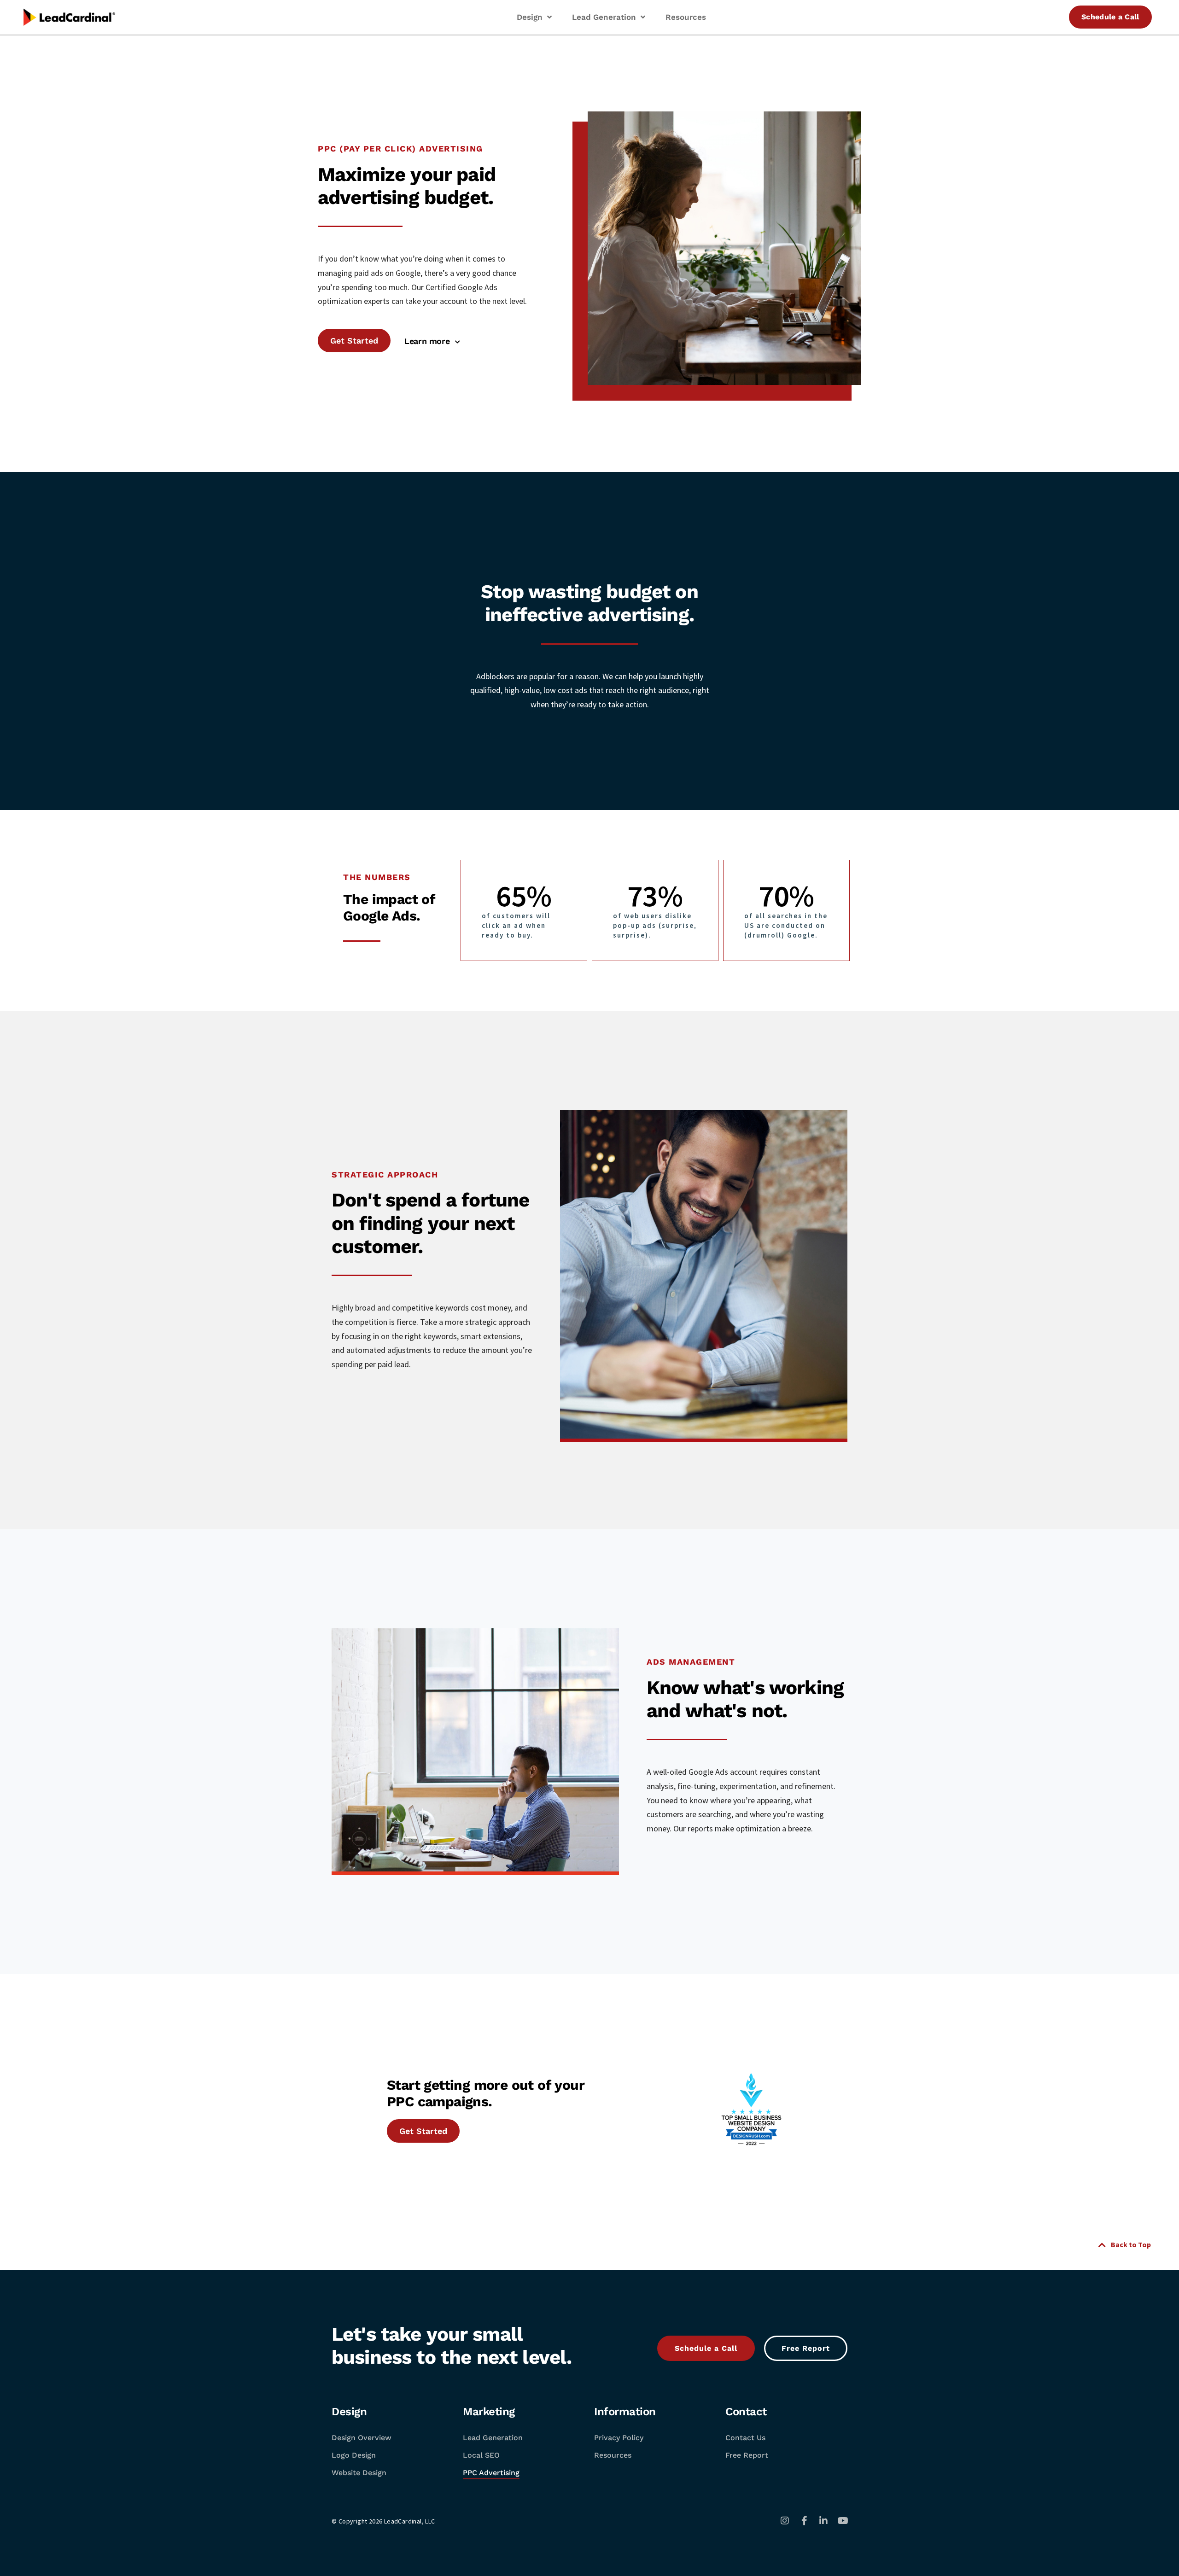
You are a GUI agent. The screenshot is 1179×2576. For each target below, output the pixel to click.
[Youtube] (843, 2521)
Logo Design (354, 2455)
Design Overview (362, 2438)
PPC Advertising (491, 2473)
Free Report (747, 2455)
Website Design (359, 2473)
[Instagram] (785, 2521)
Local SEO (481, 2455)
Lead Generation (493, 2438)
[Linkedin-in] (823, 2521)
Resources (613, 2455)
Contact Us (745, 2438)
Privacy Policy (619, 2438)
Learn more (430, 341)
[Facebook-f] (804, 2521)
